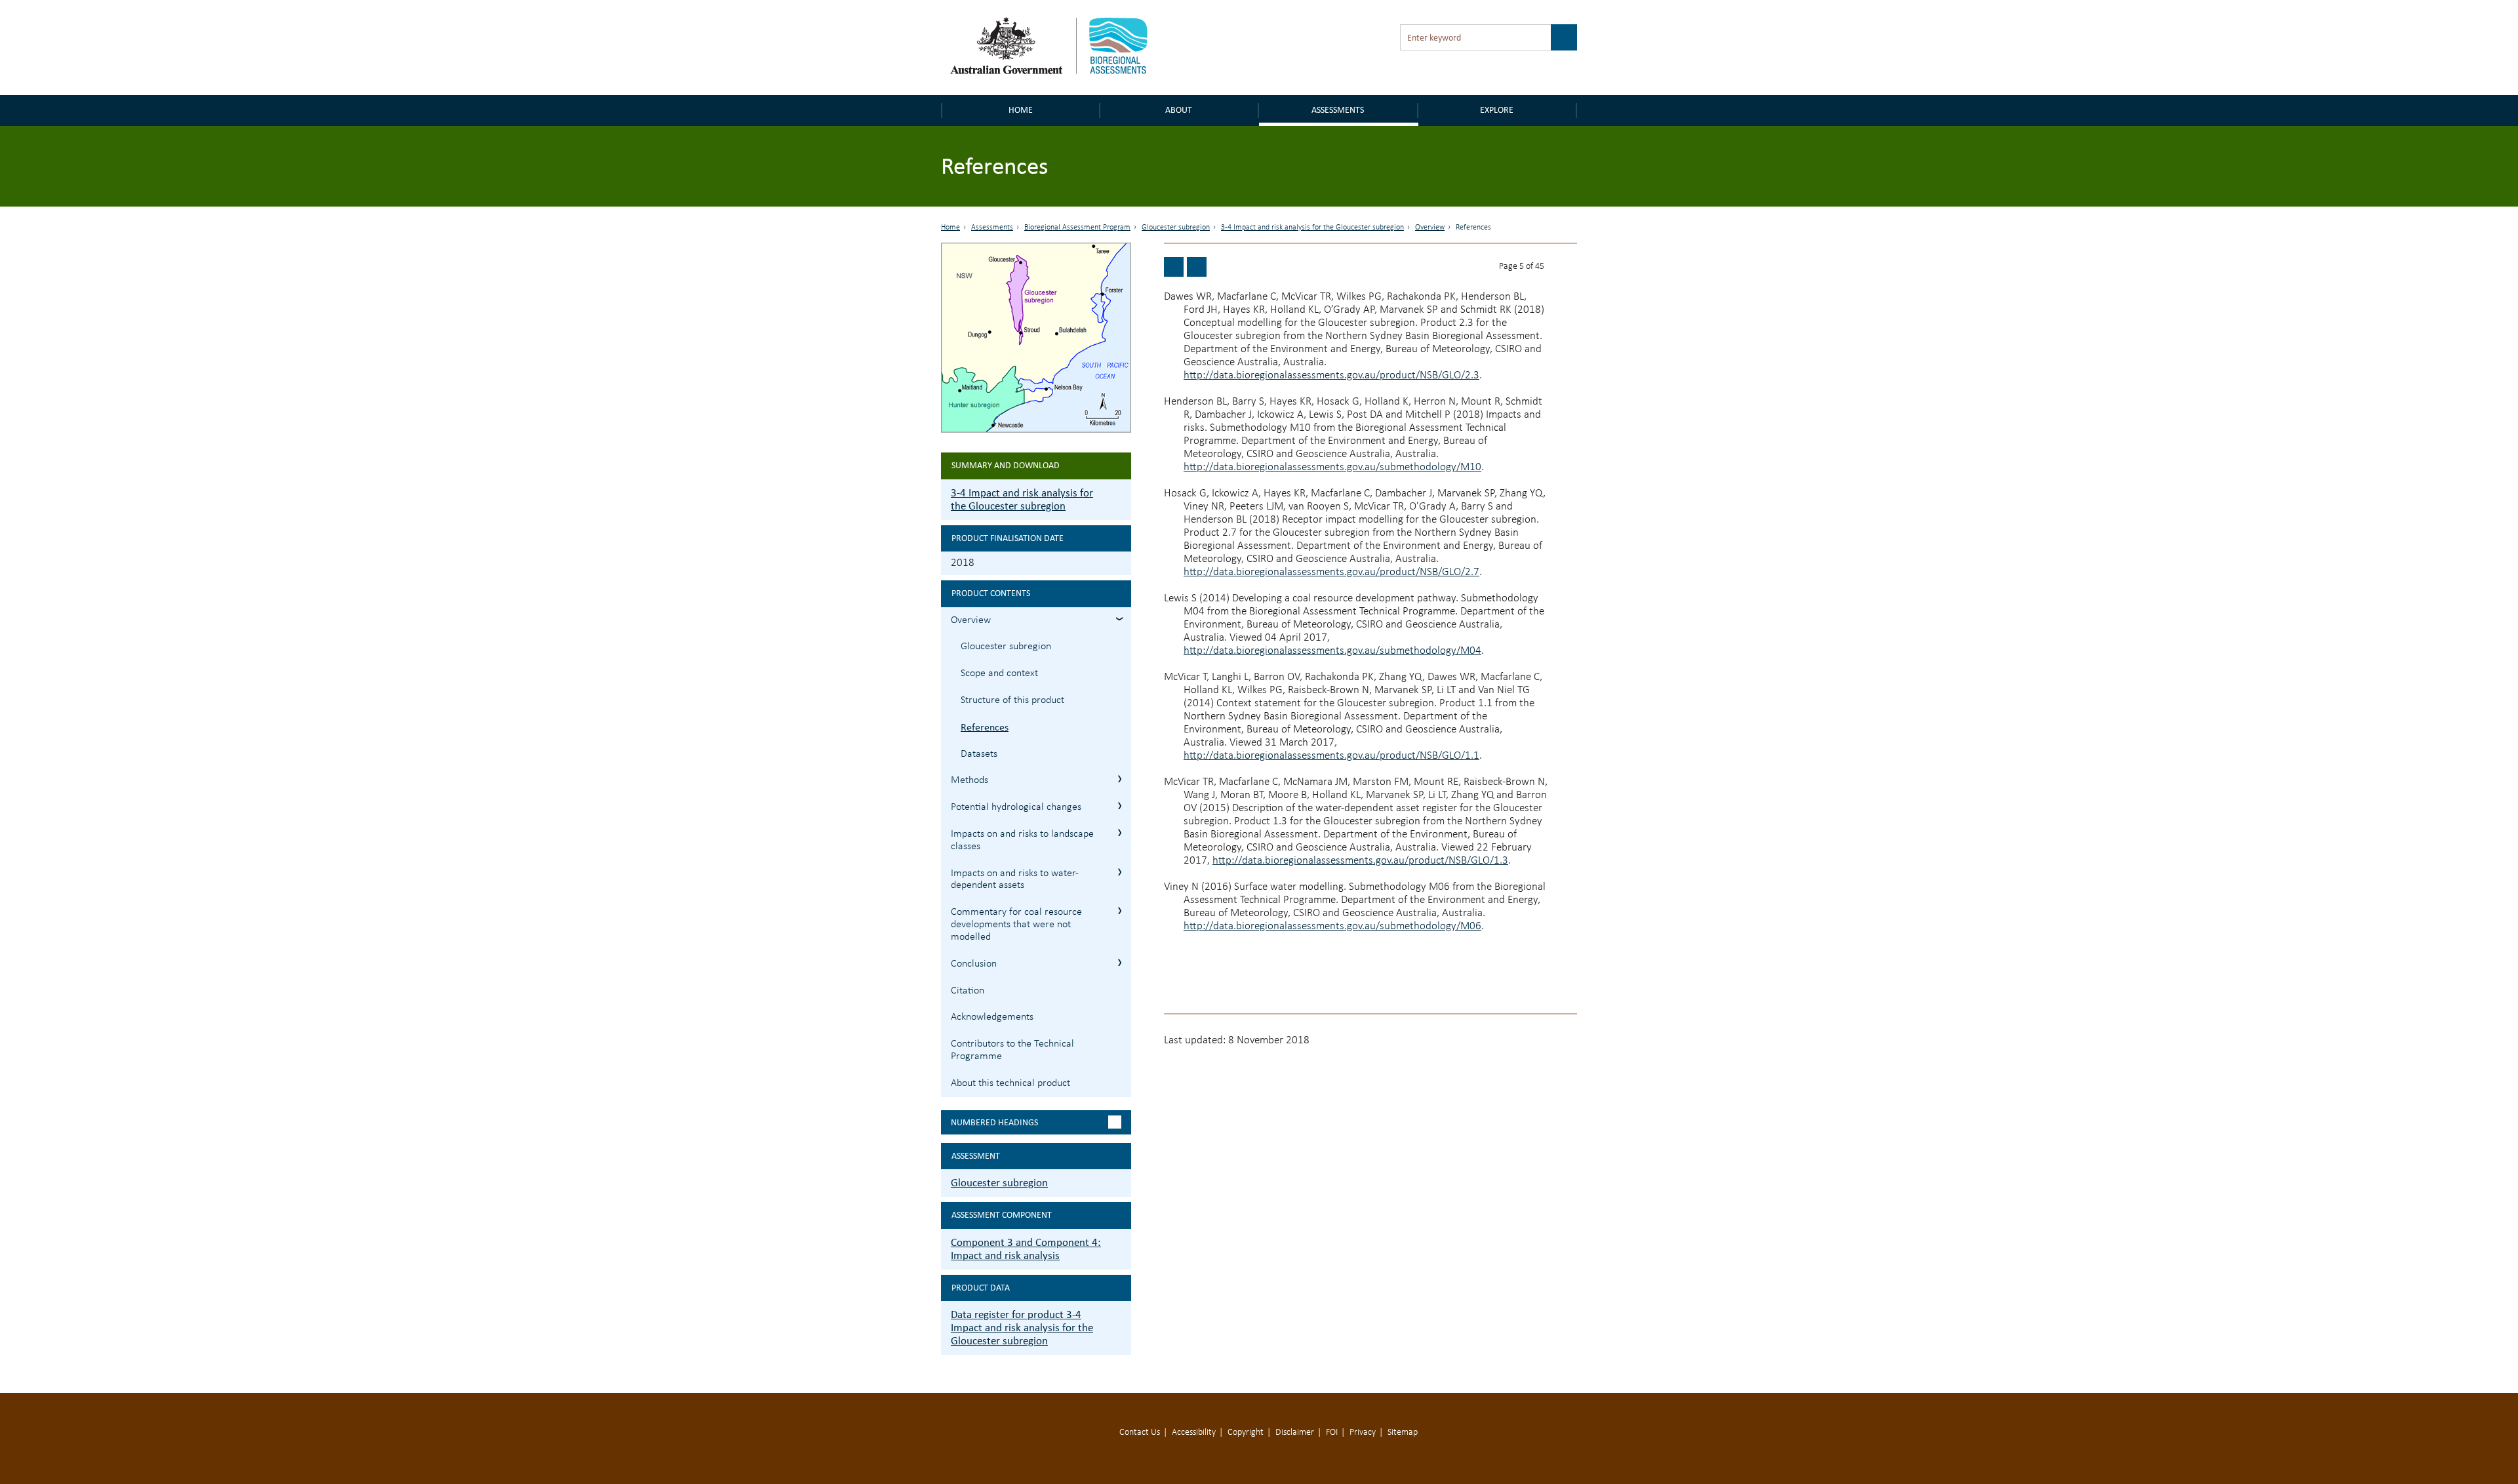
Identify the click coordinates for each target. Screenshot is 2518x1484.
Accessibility (1194, 1433)
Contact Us (1140, 1433)
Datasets (979, 754)
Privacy (1363, 1433)
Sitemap (1403, 1433)
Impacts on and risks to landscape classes (1022, 840)
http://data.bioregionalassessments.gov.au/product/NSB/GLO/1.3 (1360, 861)
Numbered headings (994, 1122)
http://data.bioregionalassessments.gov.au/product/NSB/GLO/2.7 (1331, 572)
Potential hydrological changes (1016, 807)
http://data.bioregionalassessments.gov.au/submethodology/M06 (1332, 926)
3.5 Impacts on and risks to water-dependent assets (1120, 872)
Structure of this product (1012, 700)
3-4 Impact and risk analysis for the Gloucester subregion (1312, 228)
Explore (1497, 110)
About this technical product (1010, 1083)
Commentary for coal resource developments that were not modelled (1016, 925)
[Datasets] (1197, 267)
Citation (968, 991)
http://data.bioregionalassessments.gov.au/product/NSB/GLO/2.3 (1331, 375)
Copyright (1246, 1433)
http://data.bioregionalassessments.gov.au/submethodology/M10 (1332, 467)
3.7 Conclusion (1120, 962)
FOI (1332, 1433)
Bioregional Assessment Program (1077, 228)
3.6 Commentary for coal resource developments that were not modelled (1120, 911)
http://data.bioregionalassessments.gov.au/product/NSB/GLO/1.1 (1331, 756)
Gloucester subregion (1176, 228)
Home (1021, 110)
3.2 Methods (1120, 779)
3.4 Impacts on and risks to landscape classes (1120, 832)
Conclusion (974, 964)
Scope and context (999, 673)
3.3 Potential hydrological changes (1120, 806)
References (985, 727)
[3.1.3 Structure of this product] (1174, 267)
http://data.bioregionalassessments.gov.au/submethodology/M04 (1332, 651)
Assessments (1338, 110)
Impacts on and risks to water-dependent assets (1015, 880)
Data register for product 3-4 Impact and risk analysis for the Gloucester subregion (1022, 1328)
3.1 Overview (1120, 619)
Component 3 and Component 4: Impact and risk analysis (1026, 1249)
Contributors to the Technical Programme (1012, 1050)
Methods (969, 780)
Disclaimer (1295, 1433)
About (1179, 110)
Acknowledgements (992, 1017)
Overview (1430, 228)
